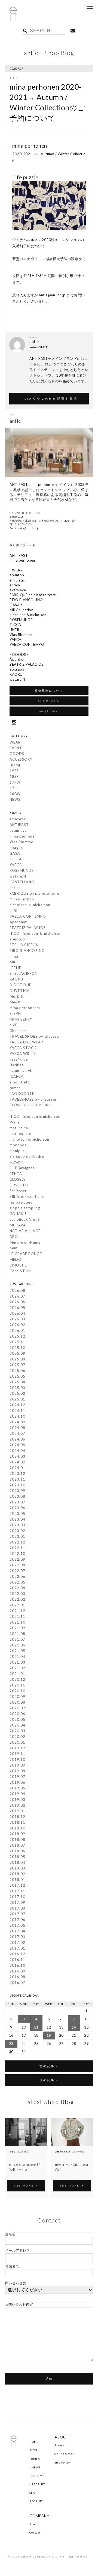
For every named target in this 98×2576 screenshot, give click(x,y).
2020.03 (17, 1731)
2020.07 (17, 1708)
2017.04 (17, 1931)
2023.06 (17, 1508)
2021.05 (17, 1651)
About (34, 2524)
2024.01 (17, 1468)
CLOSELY (18, 1179)
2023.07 (17, 1502)
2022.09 (17, 1559)
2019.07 (17, 1777)
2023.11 (17, 1479)
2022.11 (17, 1548)
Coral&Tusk (20, 1271)
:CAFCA (17, 1076)
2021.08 (17, 1634)
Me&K (15, 1002)
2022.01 (17, 1605)
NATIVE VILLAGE (25, 1231)
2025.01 (17, 1399)
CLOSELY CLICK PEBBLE (31, 1105)
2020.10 (17, 1691)
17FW (15, 782)
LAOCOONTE (22, 1094)
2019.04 (17, 1794)
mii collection (22, 899)
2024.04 (17, 1451)
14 (74, 2027)
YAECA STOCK (23, 1048)
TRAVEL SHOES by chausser (35, 1036)
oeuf (14, 1248)
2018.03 (17, 1868)
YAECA (16, 865)
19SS (14, 771)
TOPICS (35, 2459)
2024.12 (17, 1405)
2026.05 (17, 1308)
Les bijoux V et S (25, 1219)
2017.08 (17, 1908)
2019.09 (17, 1765)
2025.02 (17, 1393)
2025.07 (17, 1365)
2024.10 (17, 1416)
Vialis (15, 1122)
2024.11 (17, 1411)
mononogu (19, 1145)
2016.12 (17, 1954)
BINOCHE (18, 1265)
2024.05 (17, 1445)
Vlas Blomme (21, 842)
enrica (15, 888)
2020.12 (17, 1679)
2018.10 (17, 1828)
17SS (14, 788)
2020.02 (17, 1737)
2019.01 (17, 1811)
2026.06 (17, 1302)
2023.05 (17, 1514)
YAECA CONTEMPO (28, 916)
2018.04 (17, 1862)
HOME (15, 765)
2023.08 (17, 1496)
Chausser (18, 1031)
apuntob (17, 939)
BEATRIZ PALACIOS (28, 928)
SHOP (33, 2493)
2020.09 (17, 1697)
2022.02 (17, 1599)
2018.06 (17, 1851)
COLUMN (38, 2476)
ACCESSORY (21, 759)
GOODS (17, 754)
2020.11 (17, 1685)
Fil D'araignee (22, 1168)
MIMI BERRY (21, 1019)
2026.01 (17, 1330)
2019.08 (17, 1771)
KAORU (16, 979)
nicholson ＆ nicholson (30, 905)
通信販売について (49, 690)
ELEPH (15, 1013)
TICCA (16, 859)
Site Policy (62, 2462)
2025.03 (17, 1388)
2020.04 (17, 1725)
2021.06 (17, 1645)
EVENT (16, 748)
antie (12, 2152)
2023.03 (17, 1525)
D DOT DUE (20, 985)
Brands (59, 2445)
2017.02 (17, 1942)
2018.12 (17, 1817)
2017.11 (17, 1891)
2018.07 (17, 1845)
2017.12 (17, 1885)
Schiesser (18, 1191)
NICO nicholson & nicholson (35, 1116)
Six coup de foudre (27, 1156)
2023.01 (17, 1536)
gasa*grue (19, 1059)
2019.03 (17, 1799)
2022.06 (17, 1576)
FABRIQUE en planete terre (34, 893)
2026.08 (17, 1290)
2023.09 (17, 1491)
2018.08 (17, 1840)
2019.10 (17, 1759)
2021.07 (17, 1639)
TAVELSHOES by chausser (33, 1099)
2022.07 (17, 1571)
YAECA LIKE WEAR (26, 1042)
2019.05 (17, 1788)
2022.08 (17, 1565)
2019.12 (17, 1748)
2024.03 (17, 1456)
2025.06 (17, 1371)
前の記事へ (49, 2066)
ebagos (16, 848)
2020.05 (17, 1719)
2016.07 (17, 1983)
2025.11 (17, 1342)
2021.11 (17, 1616)
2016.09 (17, 1971)
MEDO (16, 1259)
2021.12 (17, 1611)
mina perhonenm (25, 1008)
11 (36, 2027)
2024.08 (17, 1428)
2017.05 (17, 1925)
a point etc (19, 1082)
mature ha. (19, 1128)
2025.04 (17, 1382)
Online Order (64, 2454)
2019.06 (17, 1782)
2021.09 (17, 1628)
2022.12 (17, 1542)
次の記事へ (49, 2080)
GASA (15, 853)
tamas (15, 1088)
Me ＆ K (17, 996)
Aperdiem (19, 922)
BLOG (33, 2450)
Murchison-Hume (25, 1242)
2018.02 (17, 1874)
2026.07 (17, 1296)
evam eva (18, 830)
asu (13, 1111)
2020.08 (17, 1702)
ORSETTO (19, 1185)
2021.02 (17, 1668)
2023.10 (17, 1485)
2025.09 (17, 1353)
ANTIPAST (19, 825)
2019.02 (17, 1805)
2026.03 (17, 1319)
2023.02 (17, 1531)
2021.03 (17, 1662)
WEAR (15, 742)
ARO (14, 1237)
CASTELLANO (22, 882)
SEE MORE (24, 2185)
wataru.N (18, 876)
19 (49, 2035)
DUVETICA (20, 991)
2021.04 (17, 1657)
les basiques (21, 1202)
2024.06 (17, 1439)
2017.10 (17, 1897)
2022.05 (17, 1582)
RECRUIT (38, 2484)
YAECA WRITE (23, 1053)
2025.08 (17, 1359)
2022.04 (17, 1588)
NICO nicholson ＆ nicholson (36, 933)
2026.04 (17, 1313)
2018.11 (17, 1822)
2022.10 (17, 1554)
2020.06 (17, 1714)
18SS (14, 777)
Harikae (17, 1065)
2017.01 (17, 1948)
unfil (13, 911)
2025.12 (17, 1336)
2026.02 (17, 1325)
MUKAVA (18, 1225)
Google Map (49, 711)
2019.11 (17, 1754)
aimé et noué (62, 2152)
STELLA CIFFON (24, 945)
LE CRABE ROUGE (26, 1254)
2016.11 (17, 1960)
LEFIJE (15, 968)
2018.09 (17, 1834)
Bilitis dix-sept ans (27, 1196)
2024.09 (17, 1422)
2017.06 (17, 1920)
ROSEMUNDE (22, 870)
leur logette (20, 1134)
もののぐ (17, 1162)
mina (14, 956)
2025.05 (17, 1376)
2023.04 (17, 1519)
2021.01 (17, 1674)
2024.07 (17, 1433)
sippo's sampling (25, 1208)
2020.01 (17, 1742)
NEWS (15, 799)
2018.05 (17, 1857)
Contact (35, 2532)
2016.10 (17, 1965)
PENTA (16, 1174)
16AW (15, 794)
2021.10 (17, 1622)
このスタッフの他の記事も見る (49, 398)
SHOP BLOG (49, 701)
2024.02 (17, 1462)
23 (11, 2044)
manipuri (18, 1151)
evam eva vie (22, 1071)
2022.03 (17, 1594)
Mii (12, 962)
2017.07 (17, 1914)
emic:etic (18, 819)
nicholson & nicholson (29, 1139)
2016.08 (17, 1977)
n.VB (14, 1025)
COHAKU (18, 1214)
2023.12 (17, 1473)
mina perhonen (23, 836)
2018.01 (17, 1880)
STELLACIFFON (24, 973)
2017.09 (17, 1902)
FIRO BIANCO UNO (27, 951)
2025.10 (17, 1348)
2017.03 (17, 1937)
